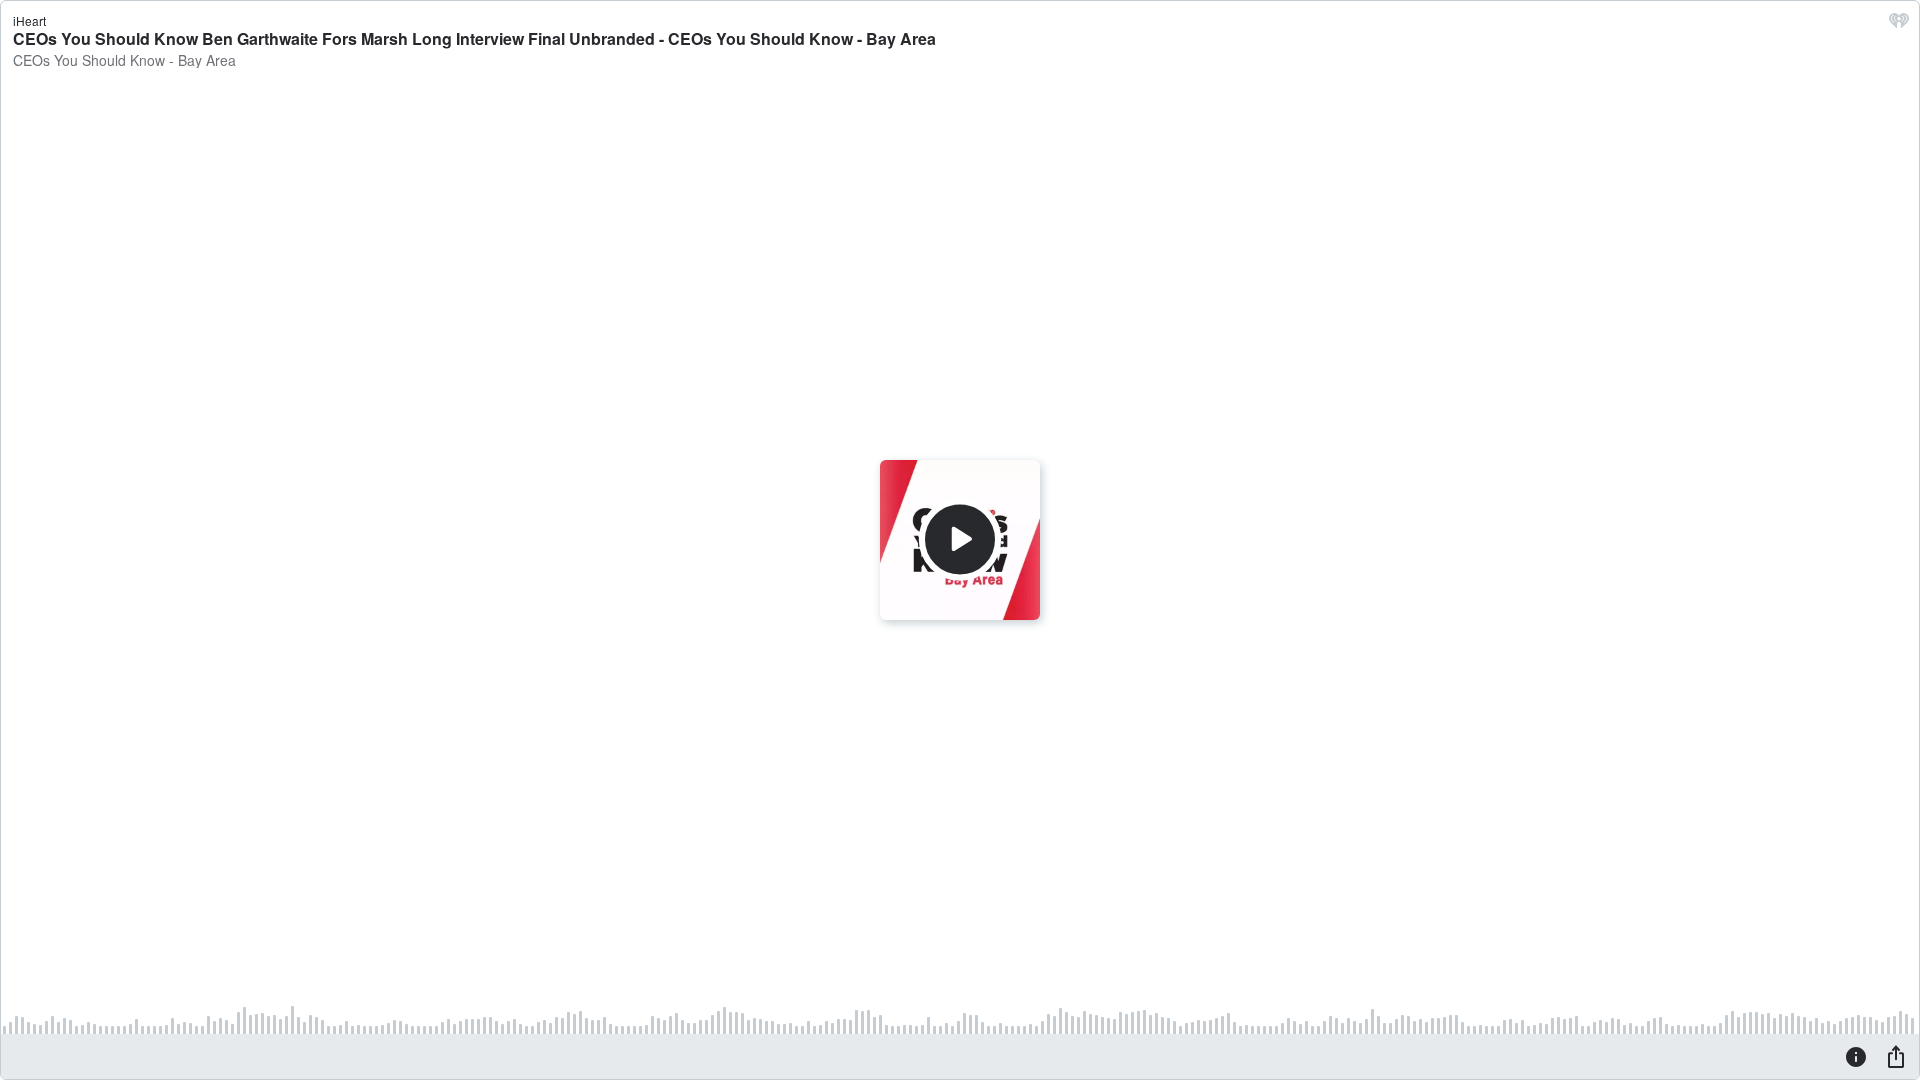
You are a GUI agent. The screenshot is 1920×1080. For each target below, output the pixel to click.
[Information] (1856, 1056)
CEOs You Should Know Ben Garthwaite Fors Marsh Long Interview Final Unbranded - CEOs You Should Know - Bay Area (474, 38)
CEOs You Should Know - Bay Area (124, 60)
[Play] (960, 540)
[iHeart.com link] (1899, 25)
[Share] (1896, 1056)
